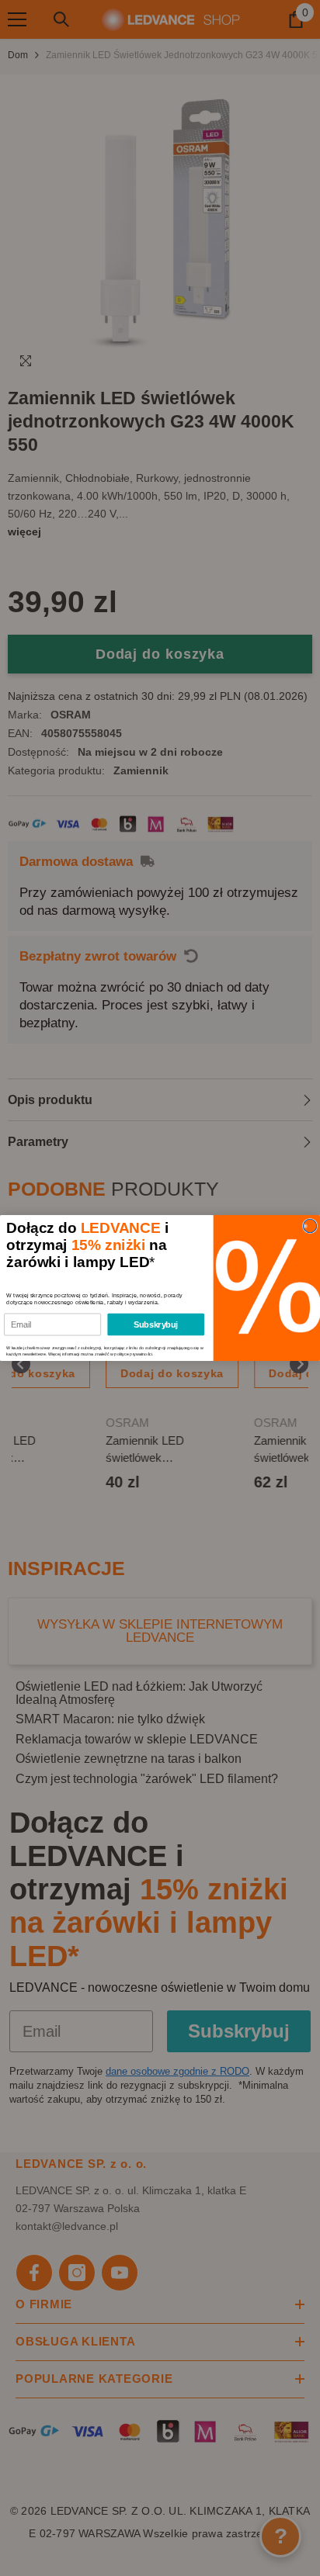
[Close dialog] (310, 1226)
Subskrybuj (156, 1324)
